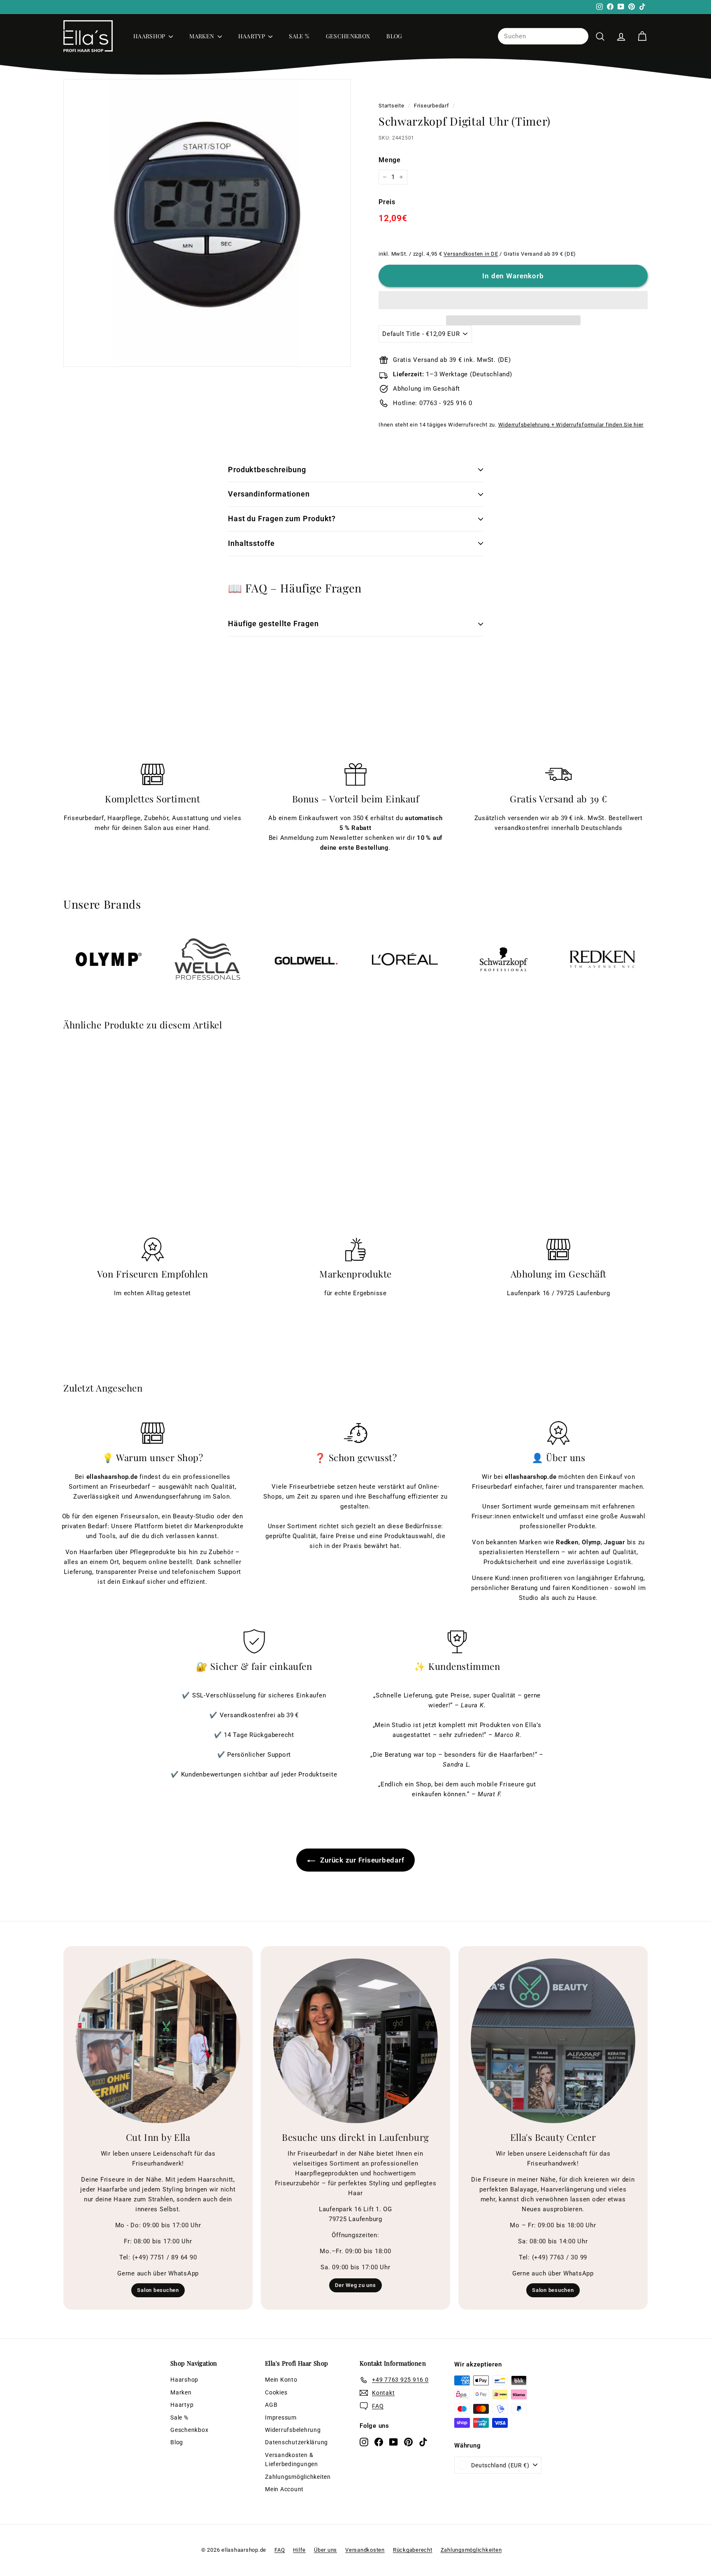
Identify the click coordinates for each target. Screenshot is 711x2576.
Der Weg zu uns (355, 2285)
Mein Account (284, 2489)
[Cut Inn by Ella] (158, 2041)
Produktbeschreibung (267, 470)
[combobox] (543, 36)
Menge (390, 160)
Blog (394, 36)
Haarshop (150, 36)
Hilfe (299, 2550)
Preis (387, 202)
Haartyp (252, 36)
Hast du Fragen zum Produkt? (282, 519)
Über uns (325, 2550)
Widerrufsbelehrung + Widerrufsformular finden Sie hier (571, 425)
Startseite (392, 106)
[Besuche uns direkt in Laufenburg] (355, 2041)
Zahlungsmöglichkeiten (298, 2477)
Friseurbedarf (432, 106)
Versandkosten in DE (471, 254)
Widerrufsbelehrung (293, 2430)
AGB (271, 2405)
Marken (202, 36)
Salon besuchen (158, 2290)
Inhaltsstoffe (251, 543)
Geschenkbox (348, 36)
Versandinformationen (269, 494)
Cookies (276, 2392)
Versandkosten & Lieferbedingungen (292, 2459)
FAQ (280, 2550)
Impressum (281, 2417)
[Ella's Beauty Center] (553, 2041)
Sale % (299, 36)
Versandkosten (365, 2550)
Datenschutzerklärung (296, 2442)
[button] (513, 300)
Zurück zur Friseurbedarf (361, 1860)
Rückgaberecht (413, 2550)
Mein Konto (281, 2380)
